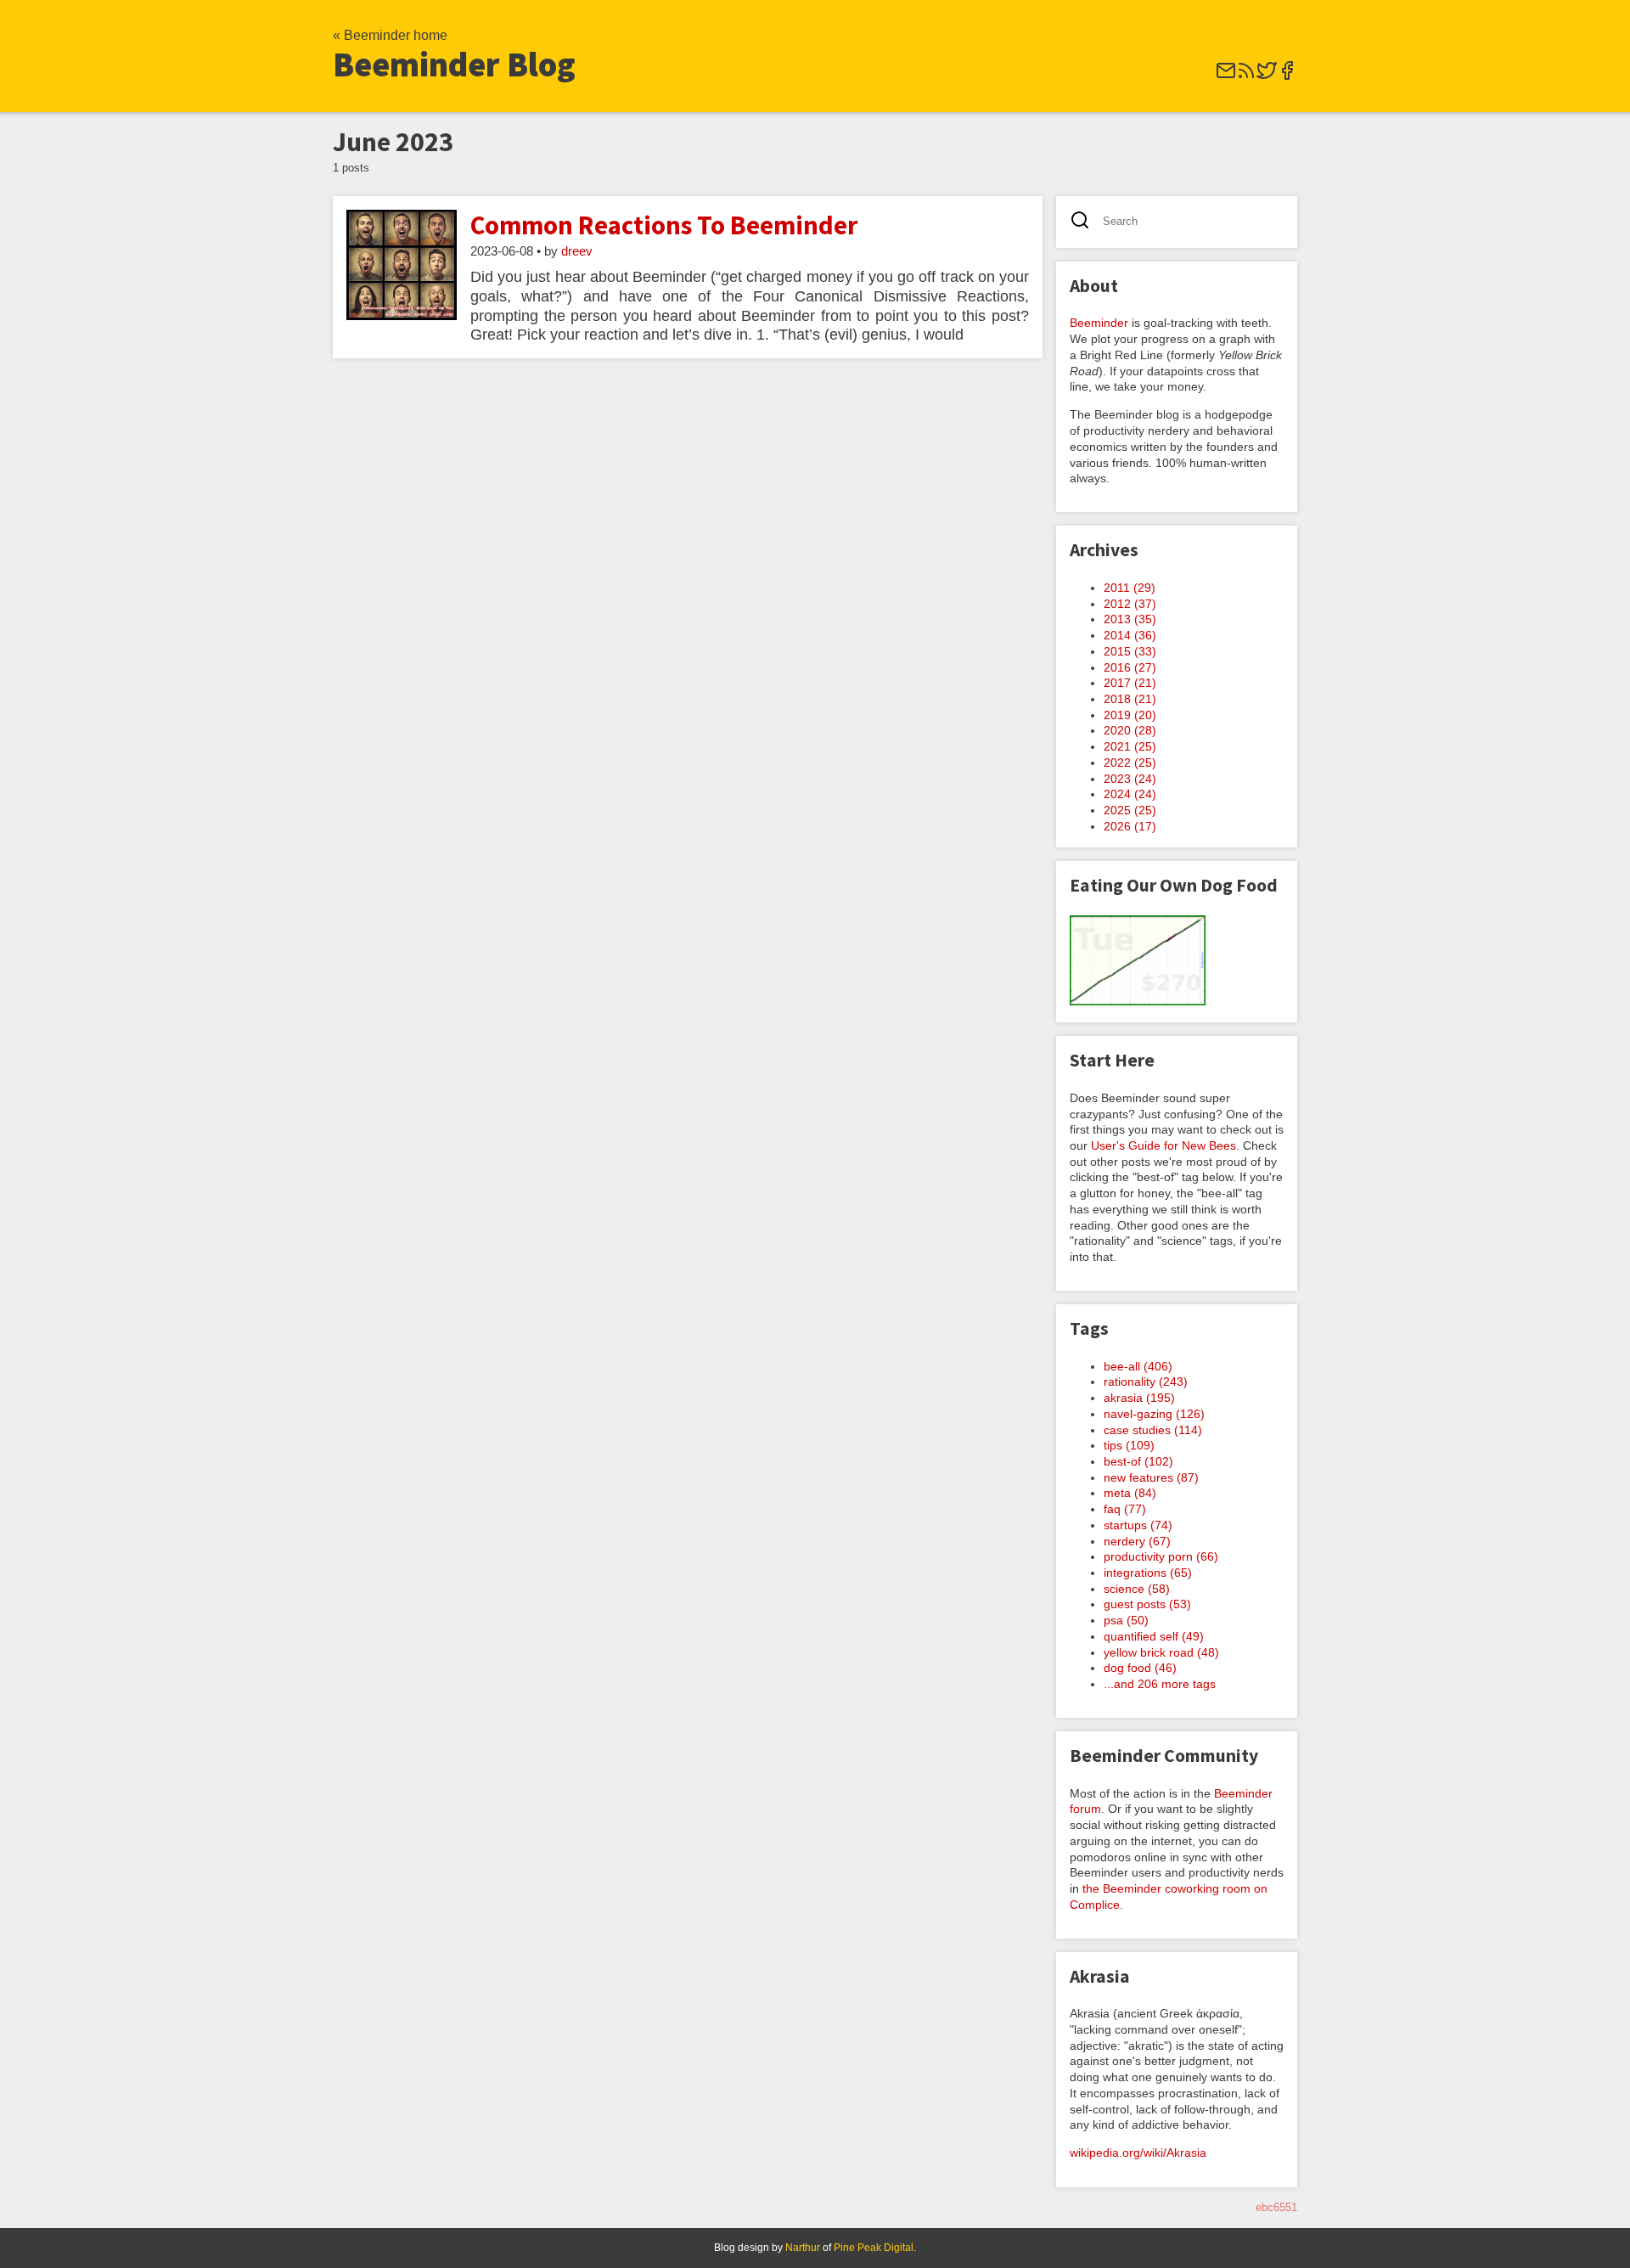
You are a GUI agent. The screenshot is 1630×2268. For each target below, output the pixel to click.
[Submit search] (1085, 222)
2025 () (1130, 810)
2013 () (1130, 619)
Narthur (803, 2248)
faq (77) (1125, 1509)
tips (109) (1129, 1445)
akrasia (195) (1139, 1398)
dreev (577, 251)
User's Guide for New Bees (1163, 1145)
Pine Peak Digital (874, 2248)
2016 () (1130, 667)
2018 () (1130, 699)
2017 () (1130, 683)
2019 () (1130, 715)
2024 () (1130, 794)
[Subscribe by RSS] (1246, 76)
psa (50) (1126, 1620)
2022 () (1130, 763)
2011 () (1130, 588)
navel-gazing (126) (1154, 1414)
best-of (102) (1138, 1461)
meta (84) (1130, 1493)
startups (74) (1138, 1525)
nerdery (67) (1137, 1541)
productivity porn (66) (1161, 1556)
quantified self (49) (1154, 1636)
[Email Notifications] (1226, 76)
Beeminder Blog (454, 65)
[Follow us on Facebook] (1287, 76)
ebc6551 (1276, 2207)
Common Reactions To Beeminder (664, 225)
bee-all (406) (1138, 1366)
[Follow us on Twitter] (1267, 76)
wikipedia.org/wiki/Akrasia (1138, 2153)
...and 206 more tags (1160, 1684)
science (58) (1137, 1589)
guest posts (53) (1147, 1604)
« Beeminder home (390, 35)
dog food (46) (1140, 1668)
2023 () (1130, 779)
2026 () (1130, 826)
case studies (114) (1153, 1430)
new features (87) (1151, 1477)
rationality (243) (1146, 1382)
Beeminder (1099, 323)
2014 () (1130, 635)
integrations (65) (1148, 1573)
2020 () (1130, 730)
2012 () (1130, 604)
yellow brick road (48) (1161, 1652)
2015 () (1130, 651)
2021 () (1130, 746)
